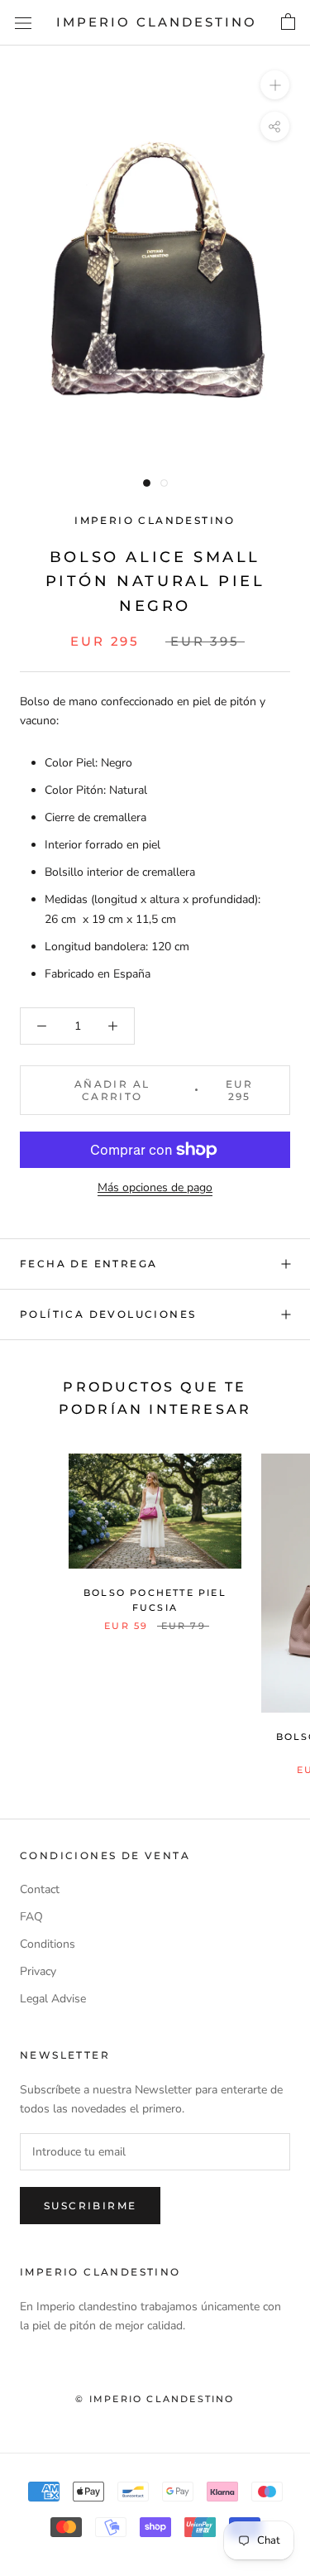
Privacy (38, 1971)
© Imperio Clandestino (155, 2399)
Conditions (48, 1944)
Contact (40, 1889)
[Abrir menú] (23, 23)
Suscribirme (90, 2206)
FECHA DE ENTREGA (88, 1264)
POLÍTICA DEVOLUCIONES (108, 1314)
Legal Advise (53, 1999)
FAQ (31, 1917)
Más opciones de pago (155, 1187)
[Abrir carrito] (288, 22)
